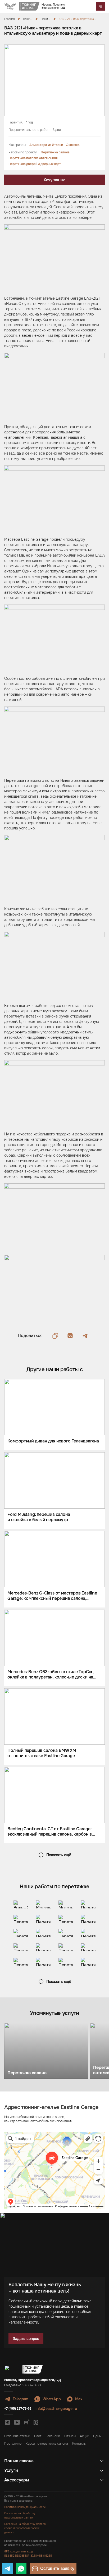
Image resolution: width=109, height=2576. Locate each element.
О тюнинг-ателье (17, 2436)
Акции (84, 2436)
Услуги (11, 2471)
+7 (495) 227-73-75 (18, 2409)
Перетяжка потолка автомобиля (33, 158)
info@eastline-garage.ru (56, 2409)
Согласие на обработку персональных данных (20, 2515)
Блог (38, 2436)
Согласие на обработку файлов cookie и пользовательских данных (25, 2528)
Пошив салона (19, 2461)
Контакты (79, 2444)
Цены (97, 2436)
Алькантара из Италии (46, 145)
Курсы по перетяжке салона (47, 2444)
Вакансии (53, 2436)
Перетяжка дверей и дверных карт (35, 164)
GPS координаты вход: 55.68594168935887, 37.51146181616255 (28, 2554)
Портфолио (13, 2444)
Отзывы (70, 2436)
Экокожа (73, 145)
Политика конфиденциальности (25, 2507)
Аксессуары (17, 2480)
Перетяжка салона (55, 152)
